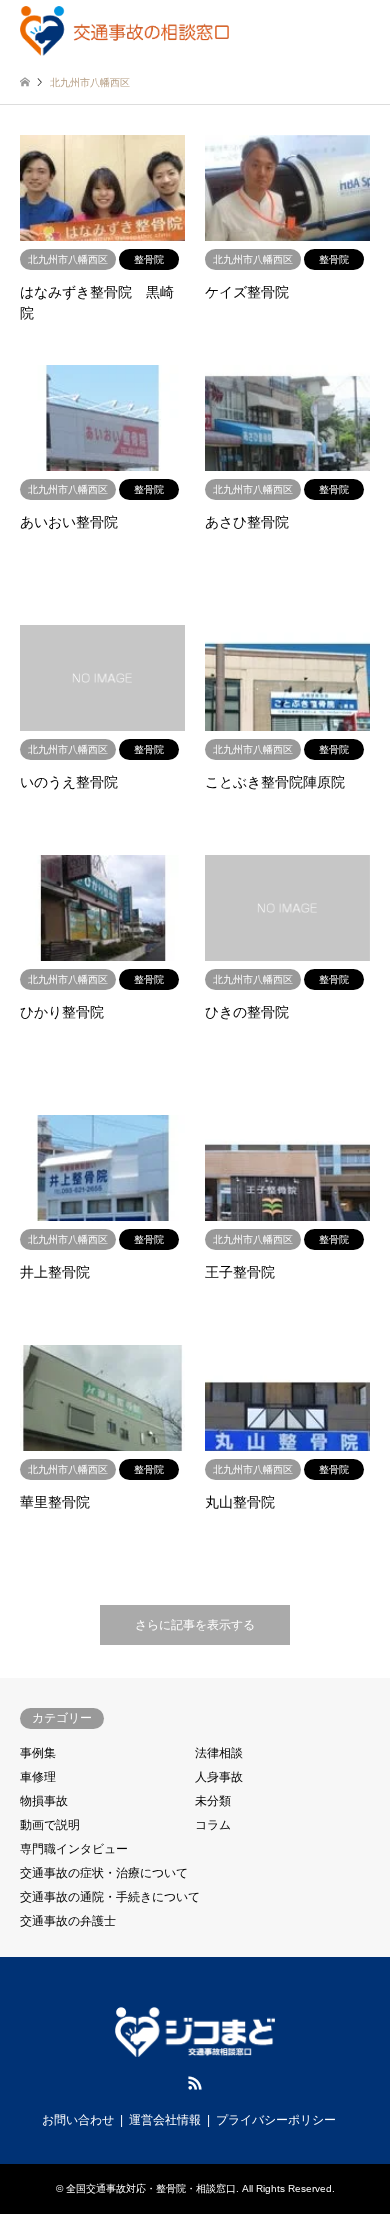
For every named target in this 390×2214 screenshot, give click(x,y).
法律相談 (219, 1753)
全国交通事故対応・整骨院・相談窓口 (151, 2188)
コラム (213, 1825)
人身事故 (219, 1777)
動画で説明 (50, 1825)
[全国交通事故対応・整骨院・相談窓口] (124, 30)
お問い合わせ (78, 2120)
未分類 (213, 1801)
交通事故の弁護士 (68, 1921)
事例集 (38, 1753)
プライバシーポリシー (276, 2120)
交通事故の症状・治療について (104, 1873)
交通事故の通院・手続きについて (110, 1897)
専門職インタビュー (74, 1849)
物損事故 (44, 1801)
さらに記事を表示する (195, 1625)
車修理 (38, 1777)
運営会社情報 (165, 2120)
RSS (195, 2083)
